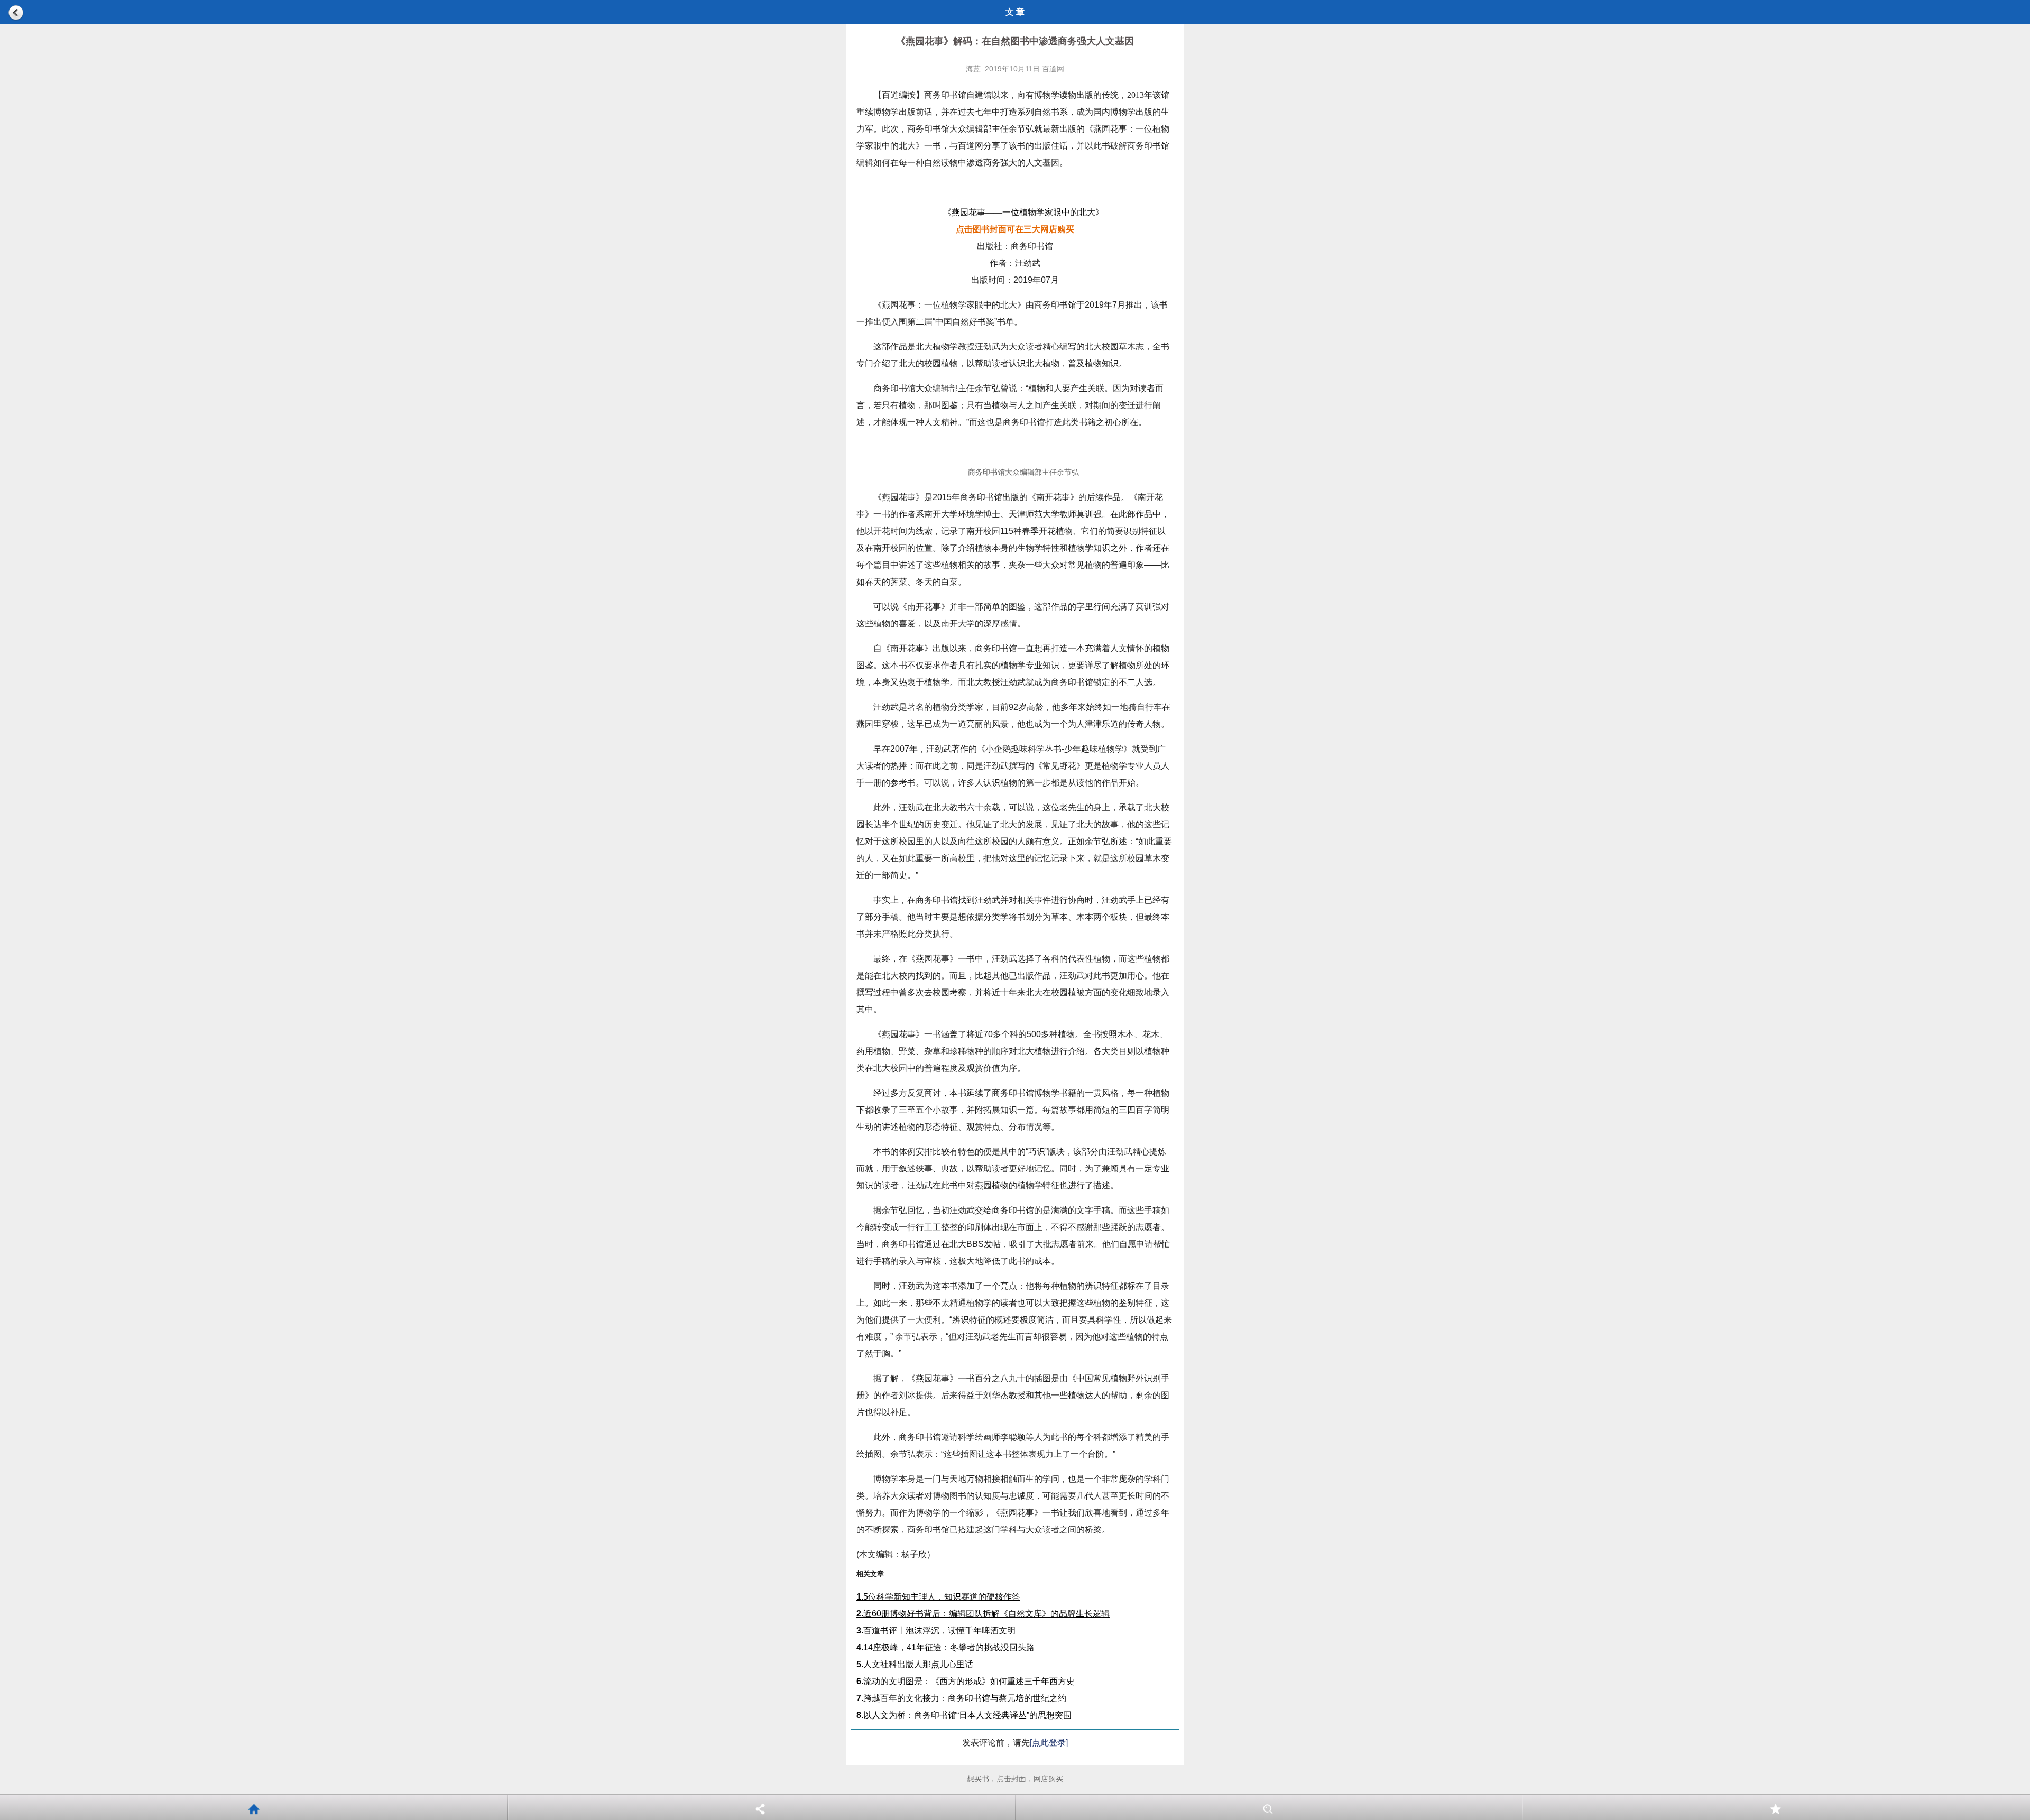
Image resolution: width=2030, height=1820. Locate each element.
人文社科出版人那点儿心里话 (915, 1664)
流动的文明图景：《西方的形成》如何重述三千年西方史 (966, 1681)
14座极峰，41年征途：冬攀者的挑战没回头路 (945, 1647)
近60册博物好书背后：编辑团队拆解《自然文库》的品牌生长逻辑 (983, 1614)
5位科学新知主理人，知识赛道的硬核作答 (938, 1597)
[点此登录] (1049, 1743)
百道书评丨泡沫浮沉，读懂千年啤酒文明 (936, 1630)
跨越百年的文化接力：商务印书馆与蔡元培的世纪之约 (961, 1698)
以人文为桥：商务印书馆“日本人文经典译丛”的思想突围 (964, 1715)
